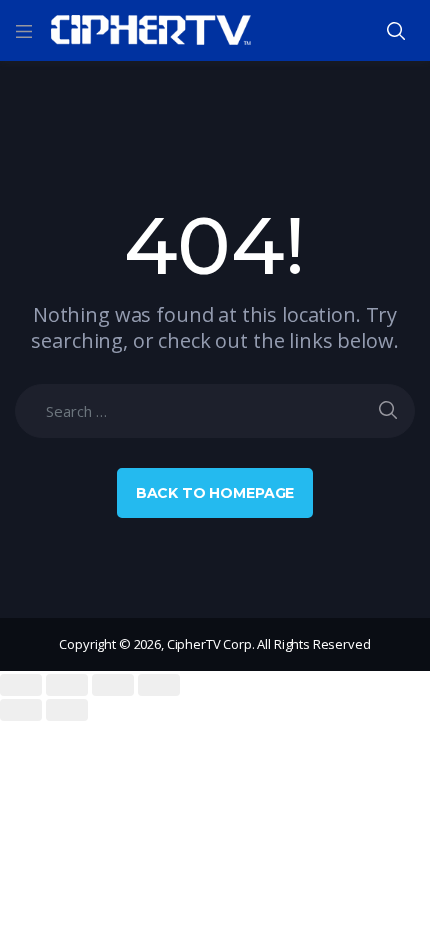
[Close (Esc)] (21, 685)
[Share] (67, 685)
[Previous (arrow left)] (21, 710)
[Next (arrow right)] (67, 710)
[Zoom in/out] (159, 685)
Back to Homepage (215, 493)
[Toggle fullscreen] (113, 685)
